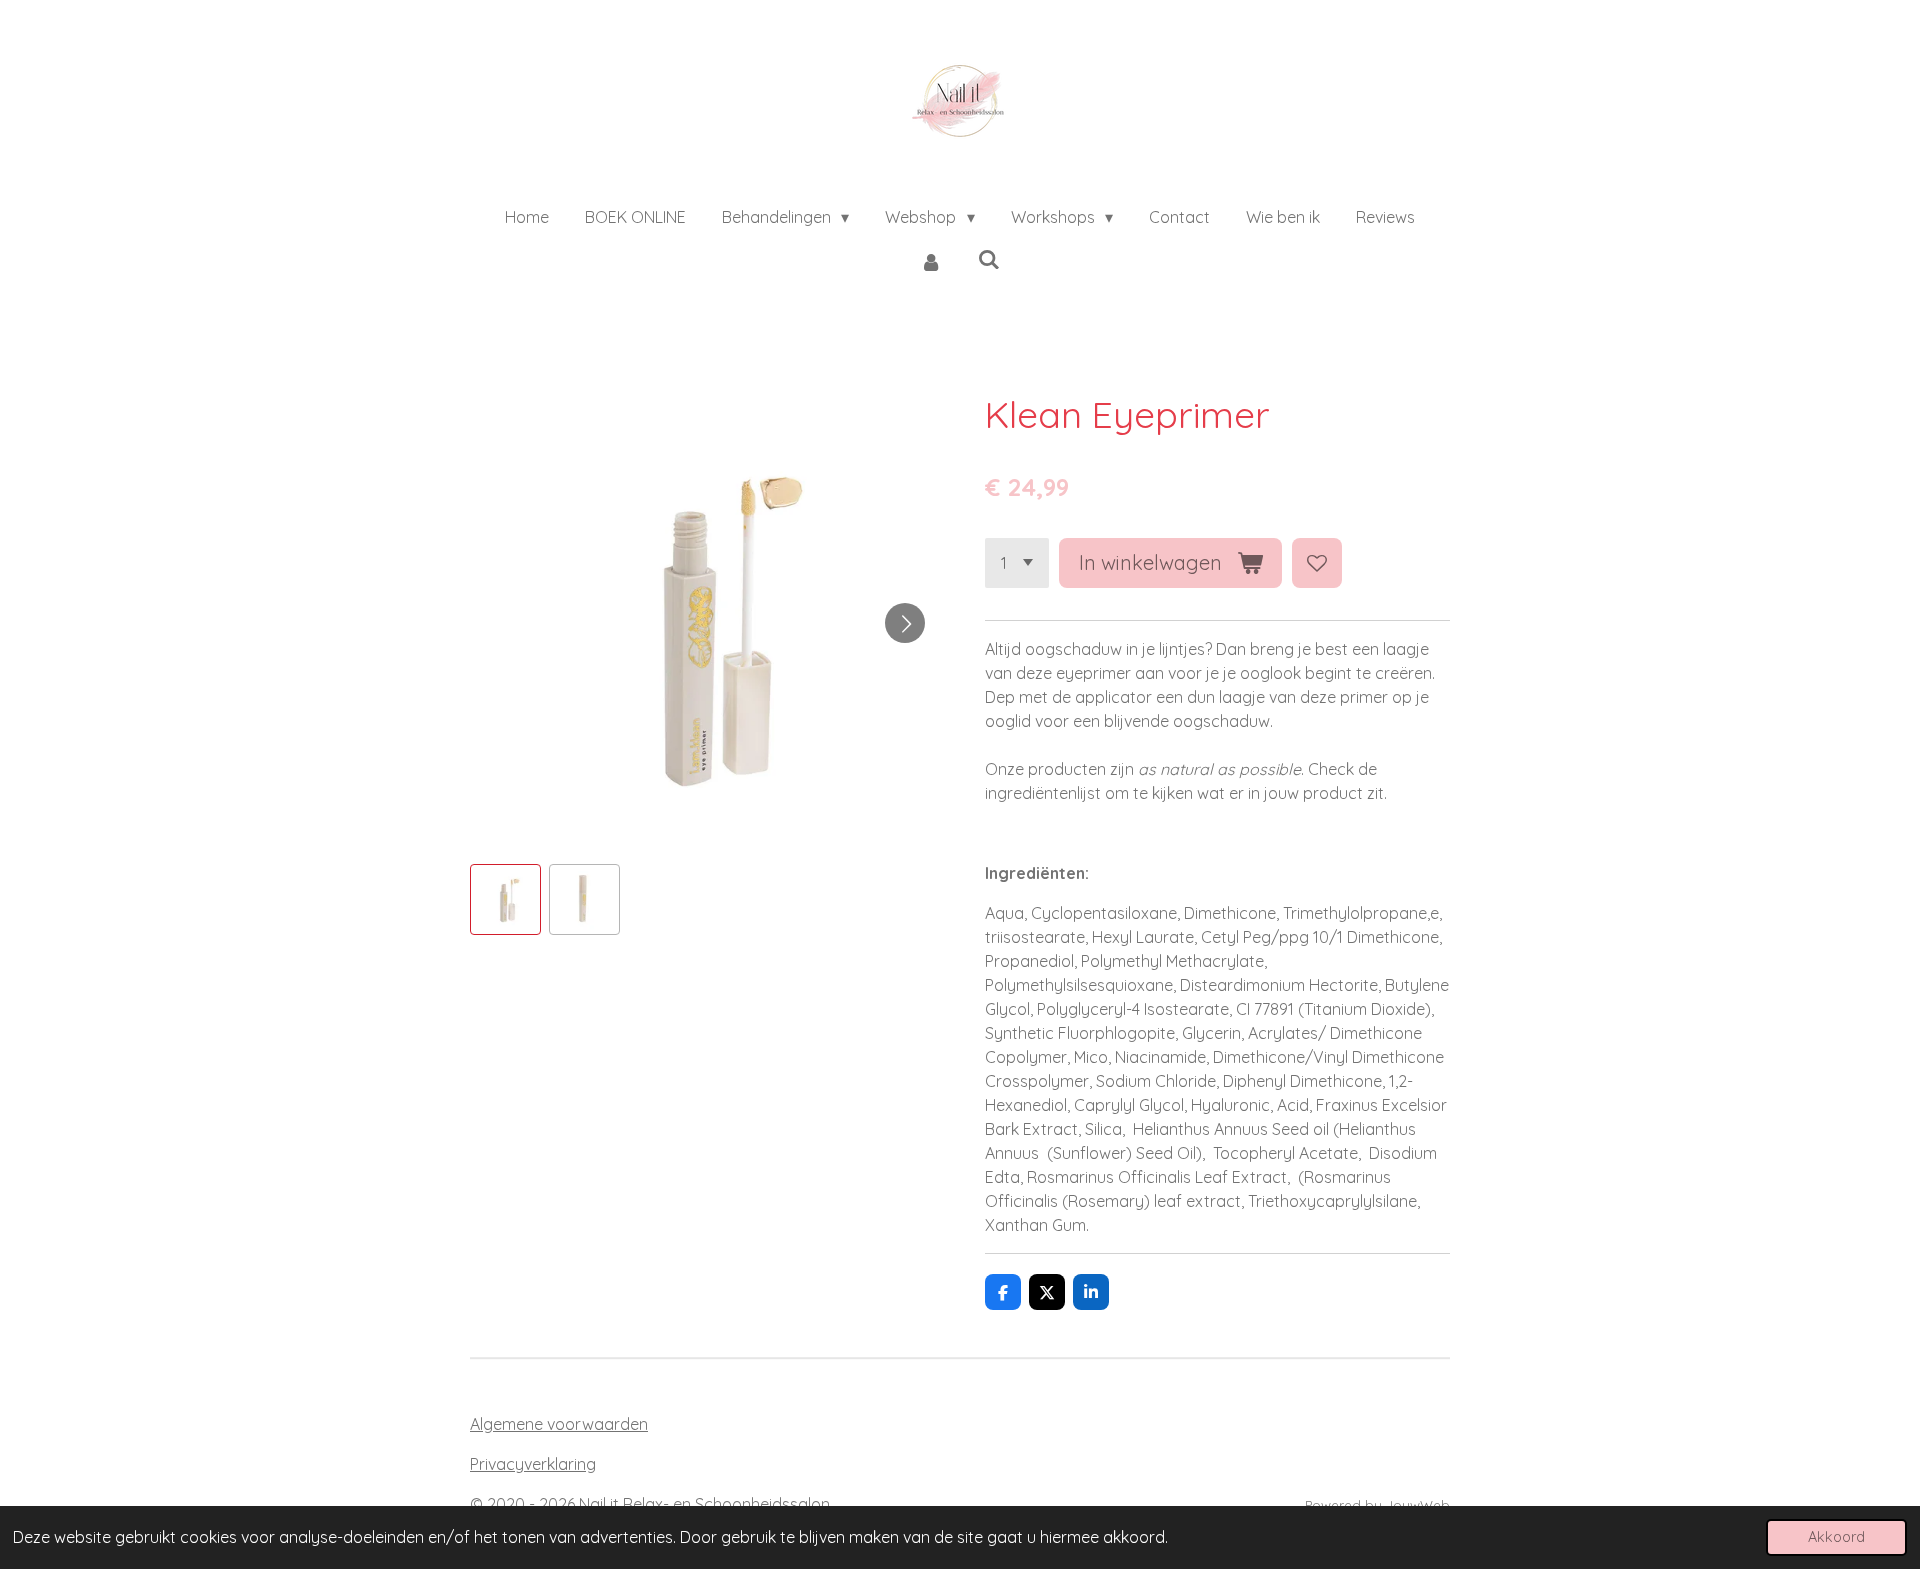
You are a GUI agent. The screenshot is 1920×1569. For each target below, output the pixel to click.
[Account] (931, 261)
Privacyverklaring (533, 1464)
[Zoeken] (989, 259)
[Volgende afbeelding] (905, 623)
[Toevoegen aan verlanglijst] (1317, 563)
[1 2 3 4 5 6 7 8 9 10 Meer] (1017, 563)
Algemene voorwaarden (559, 1424)
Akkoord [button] (1836, 1537)
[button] (505, 899)
